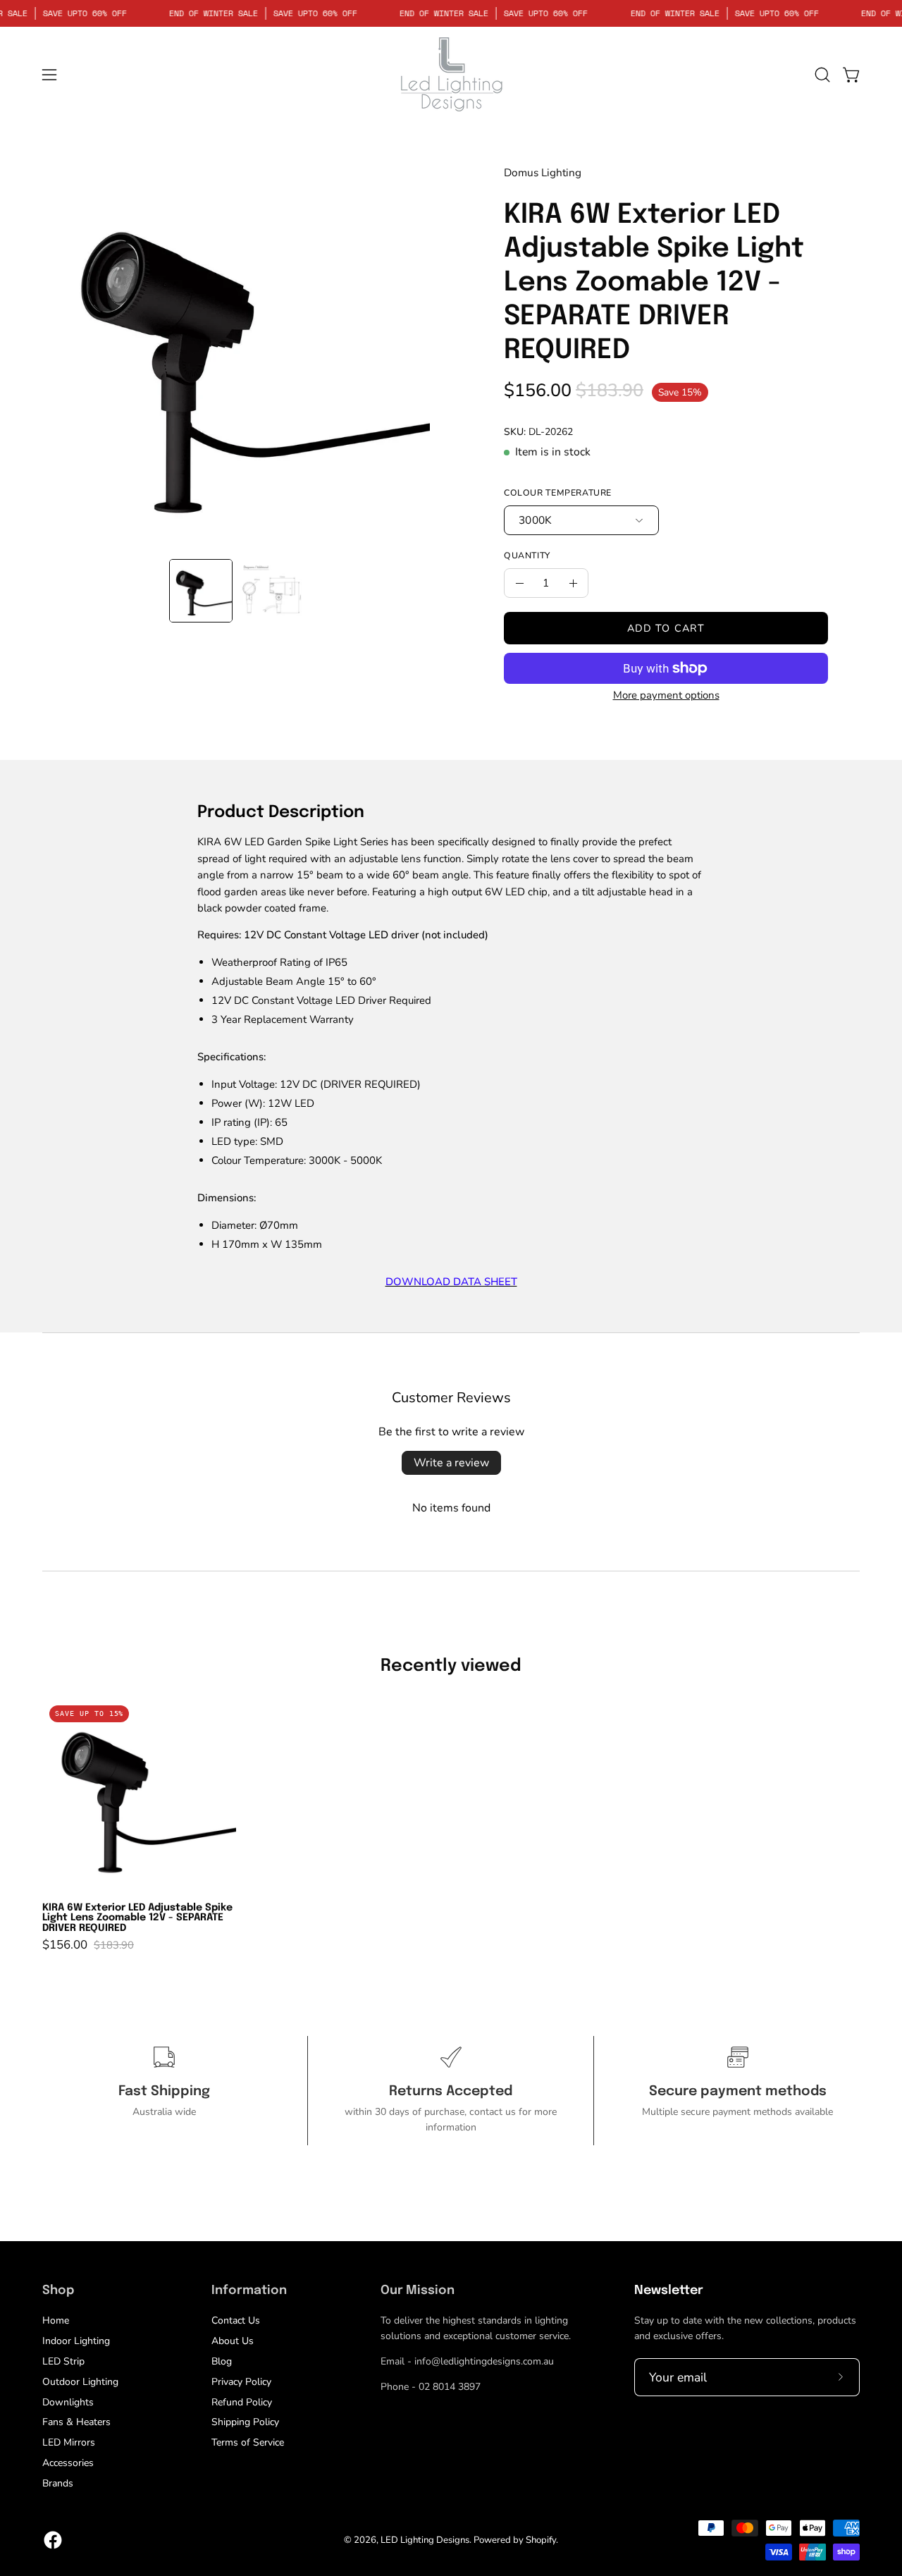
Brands (58, 2483)
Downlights (68, 2402)
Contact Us (236, 2320)
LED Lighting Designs (425, 2540)
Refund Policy (242, 2402)
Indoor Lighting (76, 2341)
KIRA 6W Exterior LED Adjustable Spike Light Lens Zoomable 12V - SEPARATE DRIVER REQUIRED (137, 1918)
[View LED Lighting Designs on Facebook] (53, 2540)
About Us (233, 2341)
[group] (451, 1824)
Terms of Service (248, 2442)
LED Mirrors (69, 2442)
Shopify (541, 2540)
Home (56, 2320)
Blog (222, 2361)
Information (249, 2290)
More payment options (666, 695)
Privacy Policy (241, 2382)
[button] (822, 75)
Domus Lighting (543, 172)
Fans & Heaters (76, 2422)
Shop (58, 2290)
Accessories (68, 2463)
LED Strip (63, 2361)
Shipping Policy (245, 2422)
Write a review (451, 1463)
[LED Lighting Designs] (451, 74)
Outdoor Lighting (80, 2382)
